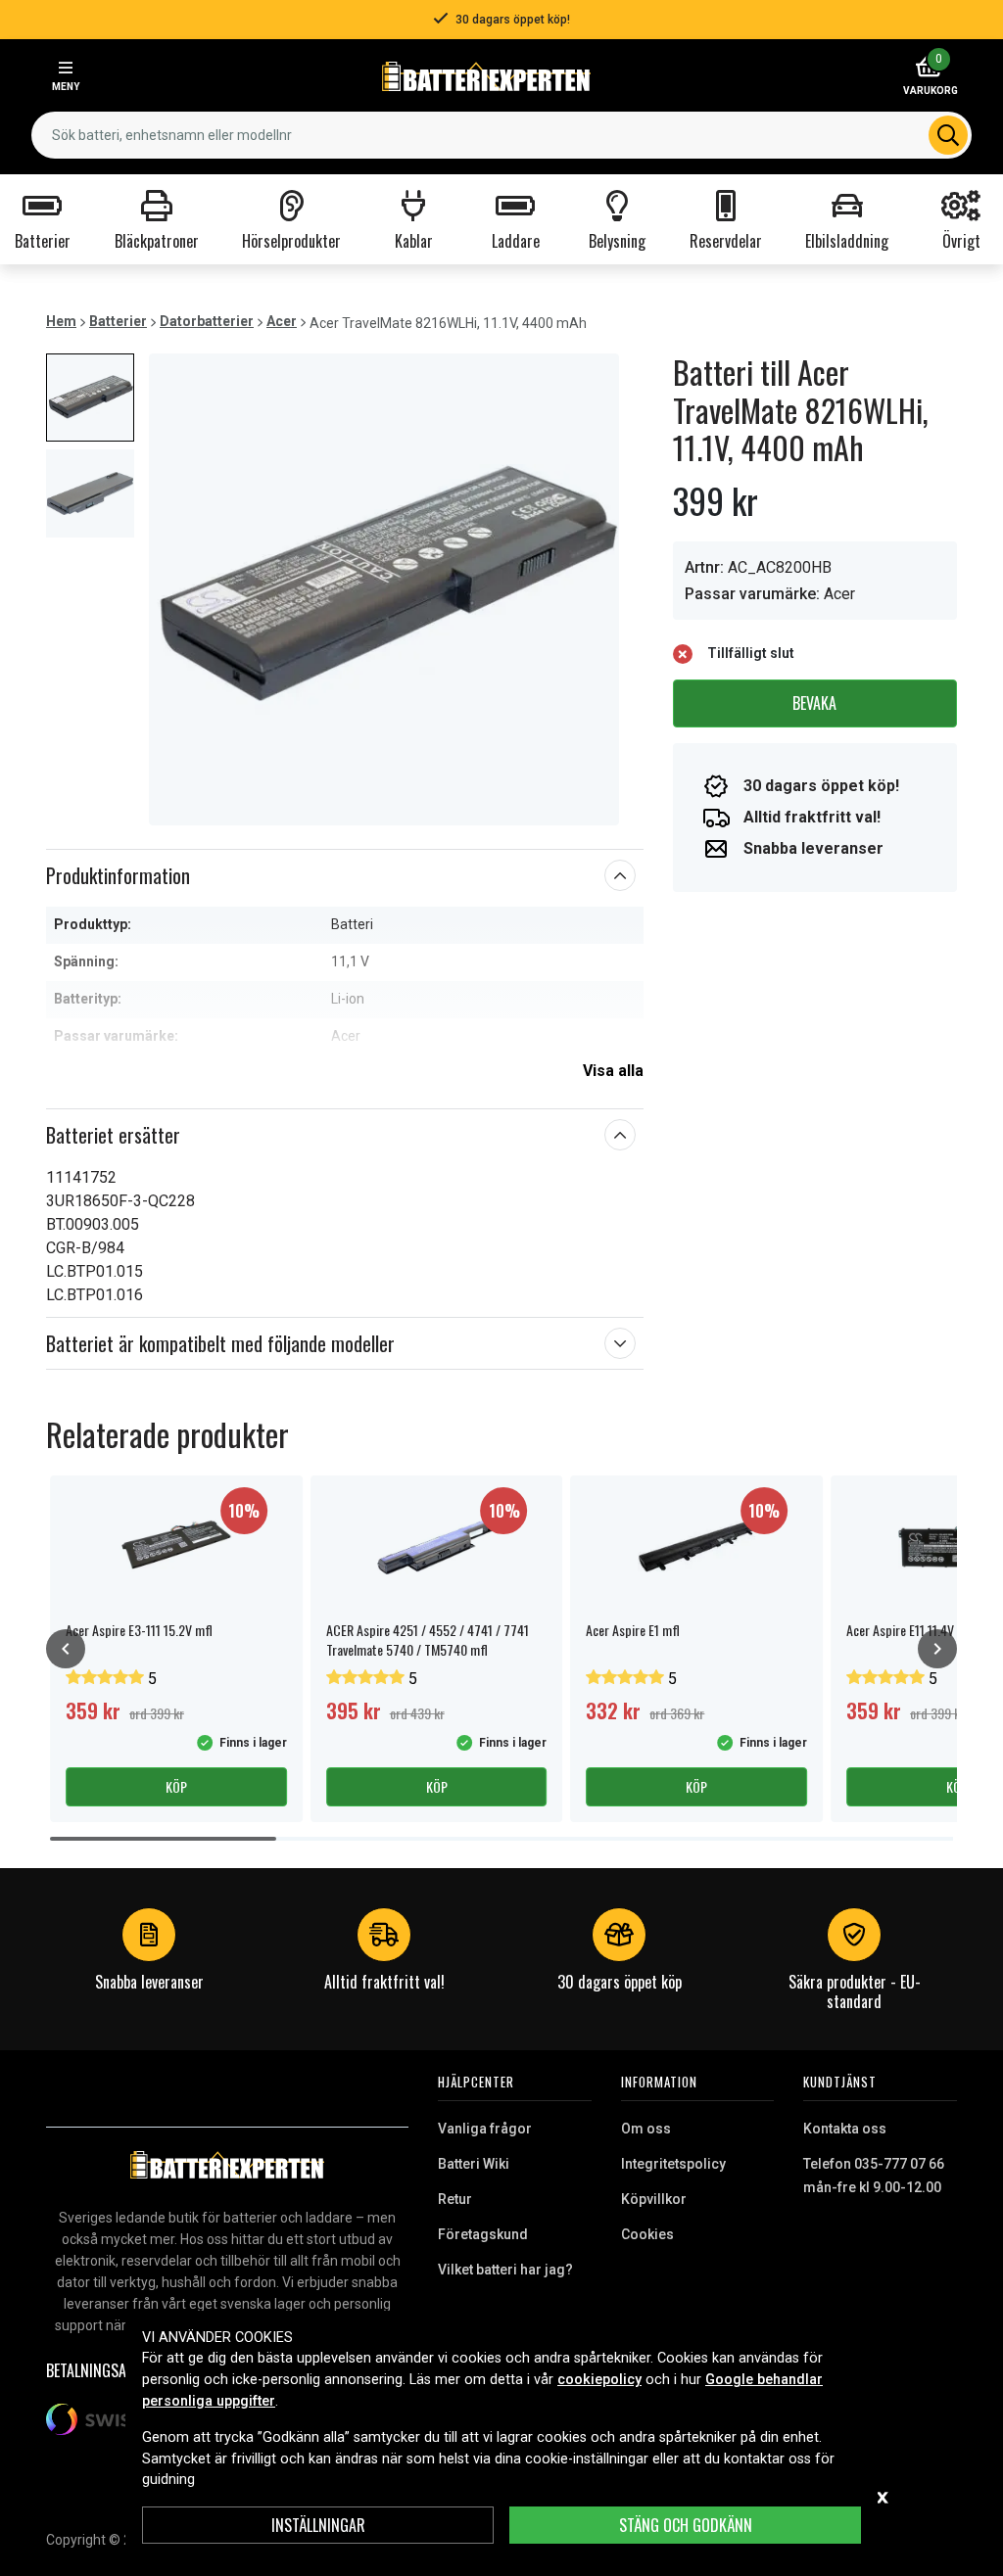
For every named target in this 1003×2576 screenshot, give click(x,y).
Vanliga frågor (485, 2129)
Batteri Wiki (474, 2164)
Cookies (647, 2234)
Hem (61, 321)
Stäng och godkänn (686, 2525)
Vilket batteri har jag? (505, 2270)
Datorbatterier (207, 321)
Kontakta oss (845, 2129)
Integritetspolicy (673, 2164)
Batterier (118, 321)
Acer (282, 321)
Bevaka (814, 703)
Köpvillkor (654, 2199)
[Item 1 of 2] (384, 589)
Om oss (646, 2129)
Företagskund (483, 2234)
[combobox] (501, 135)
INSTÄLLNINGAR (318, 2525)
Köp (176, 1786)
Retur (455, 2199)
